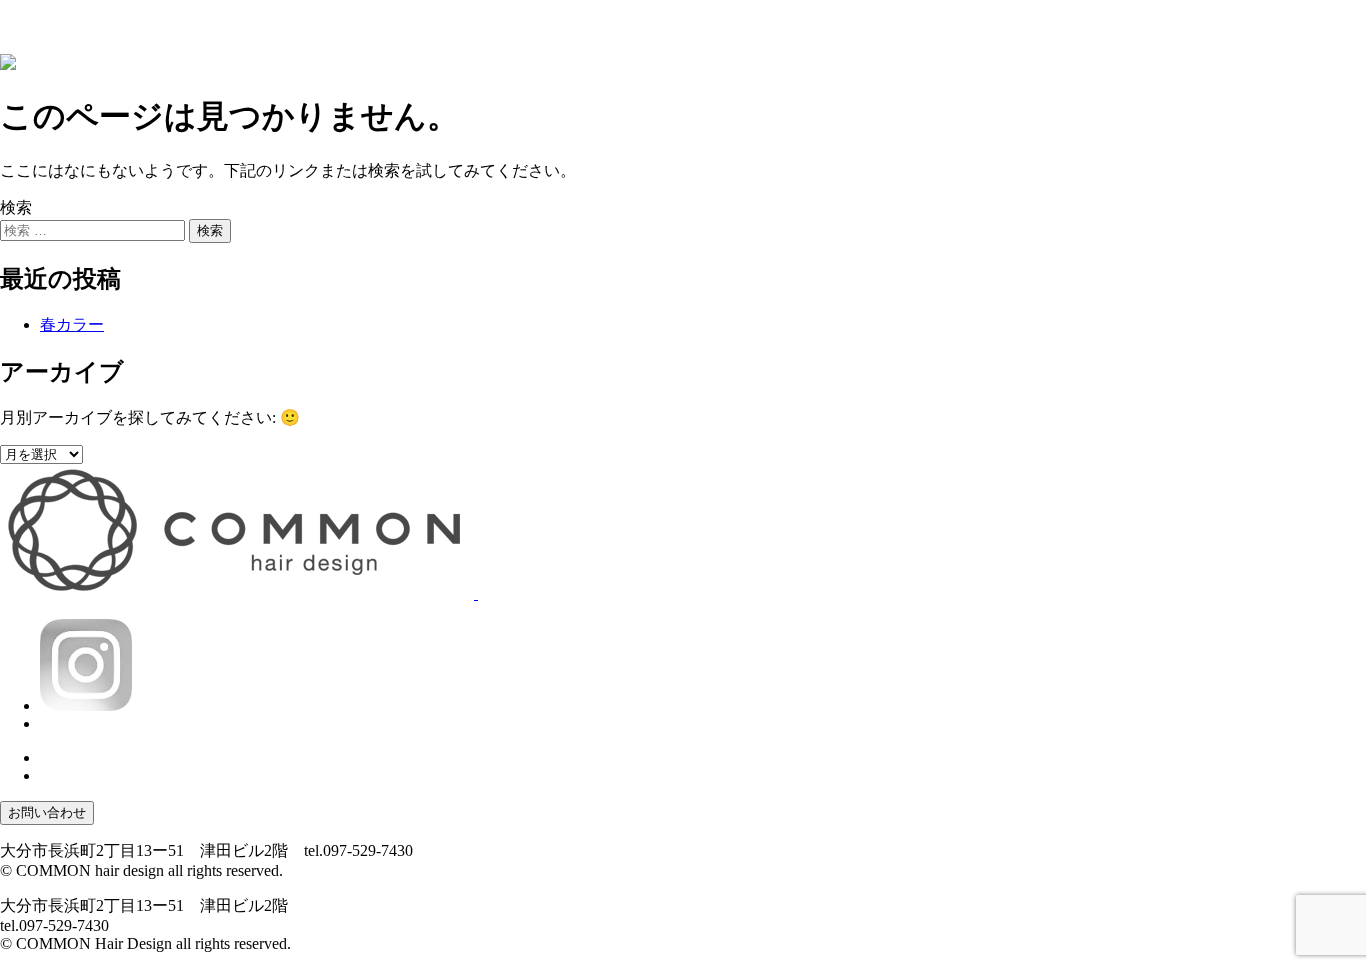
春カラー (72, 324)
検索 (16, 207)
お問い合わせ (47, 812)
